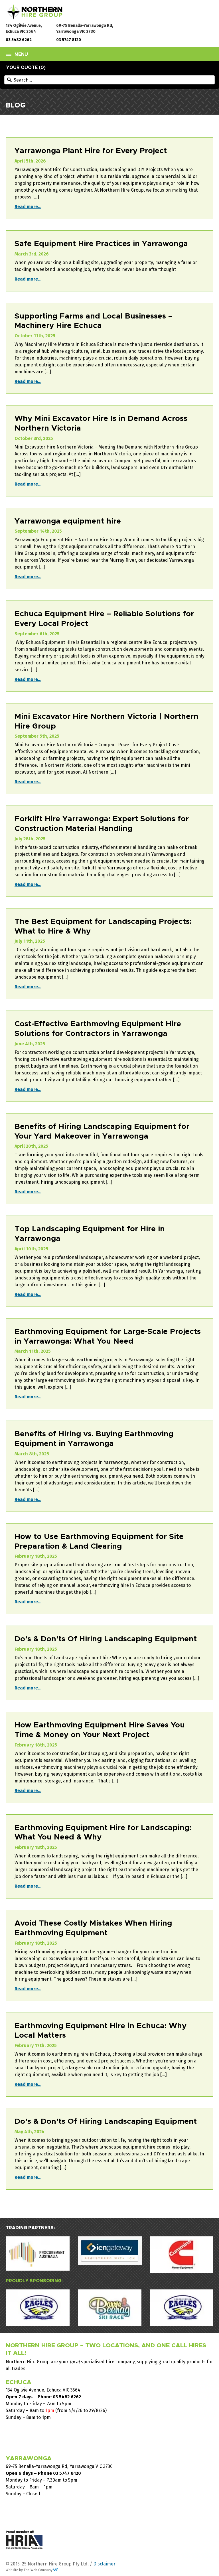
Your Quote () (26, 68)
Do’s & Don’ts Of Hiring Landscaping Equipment (106, 1639)
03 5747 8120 (69, 40)
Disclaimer (104, 2564)
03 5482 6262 (19, 40)
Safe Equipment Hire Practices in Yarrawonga (101, 244)
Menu (21, 54)
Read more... (28, 207)
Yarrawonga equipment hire (68, 521)
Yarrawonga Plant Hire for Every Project (91, 151)
